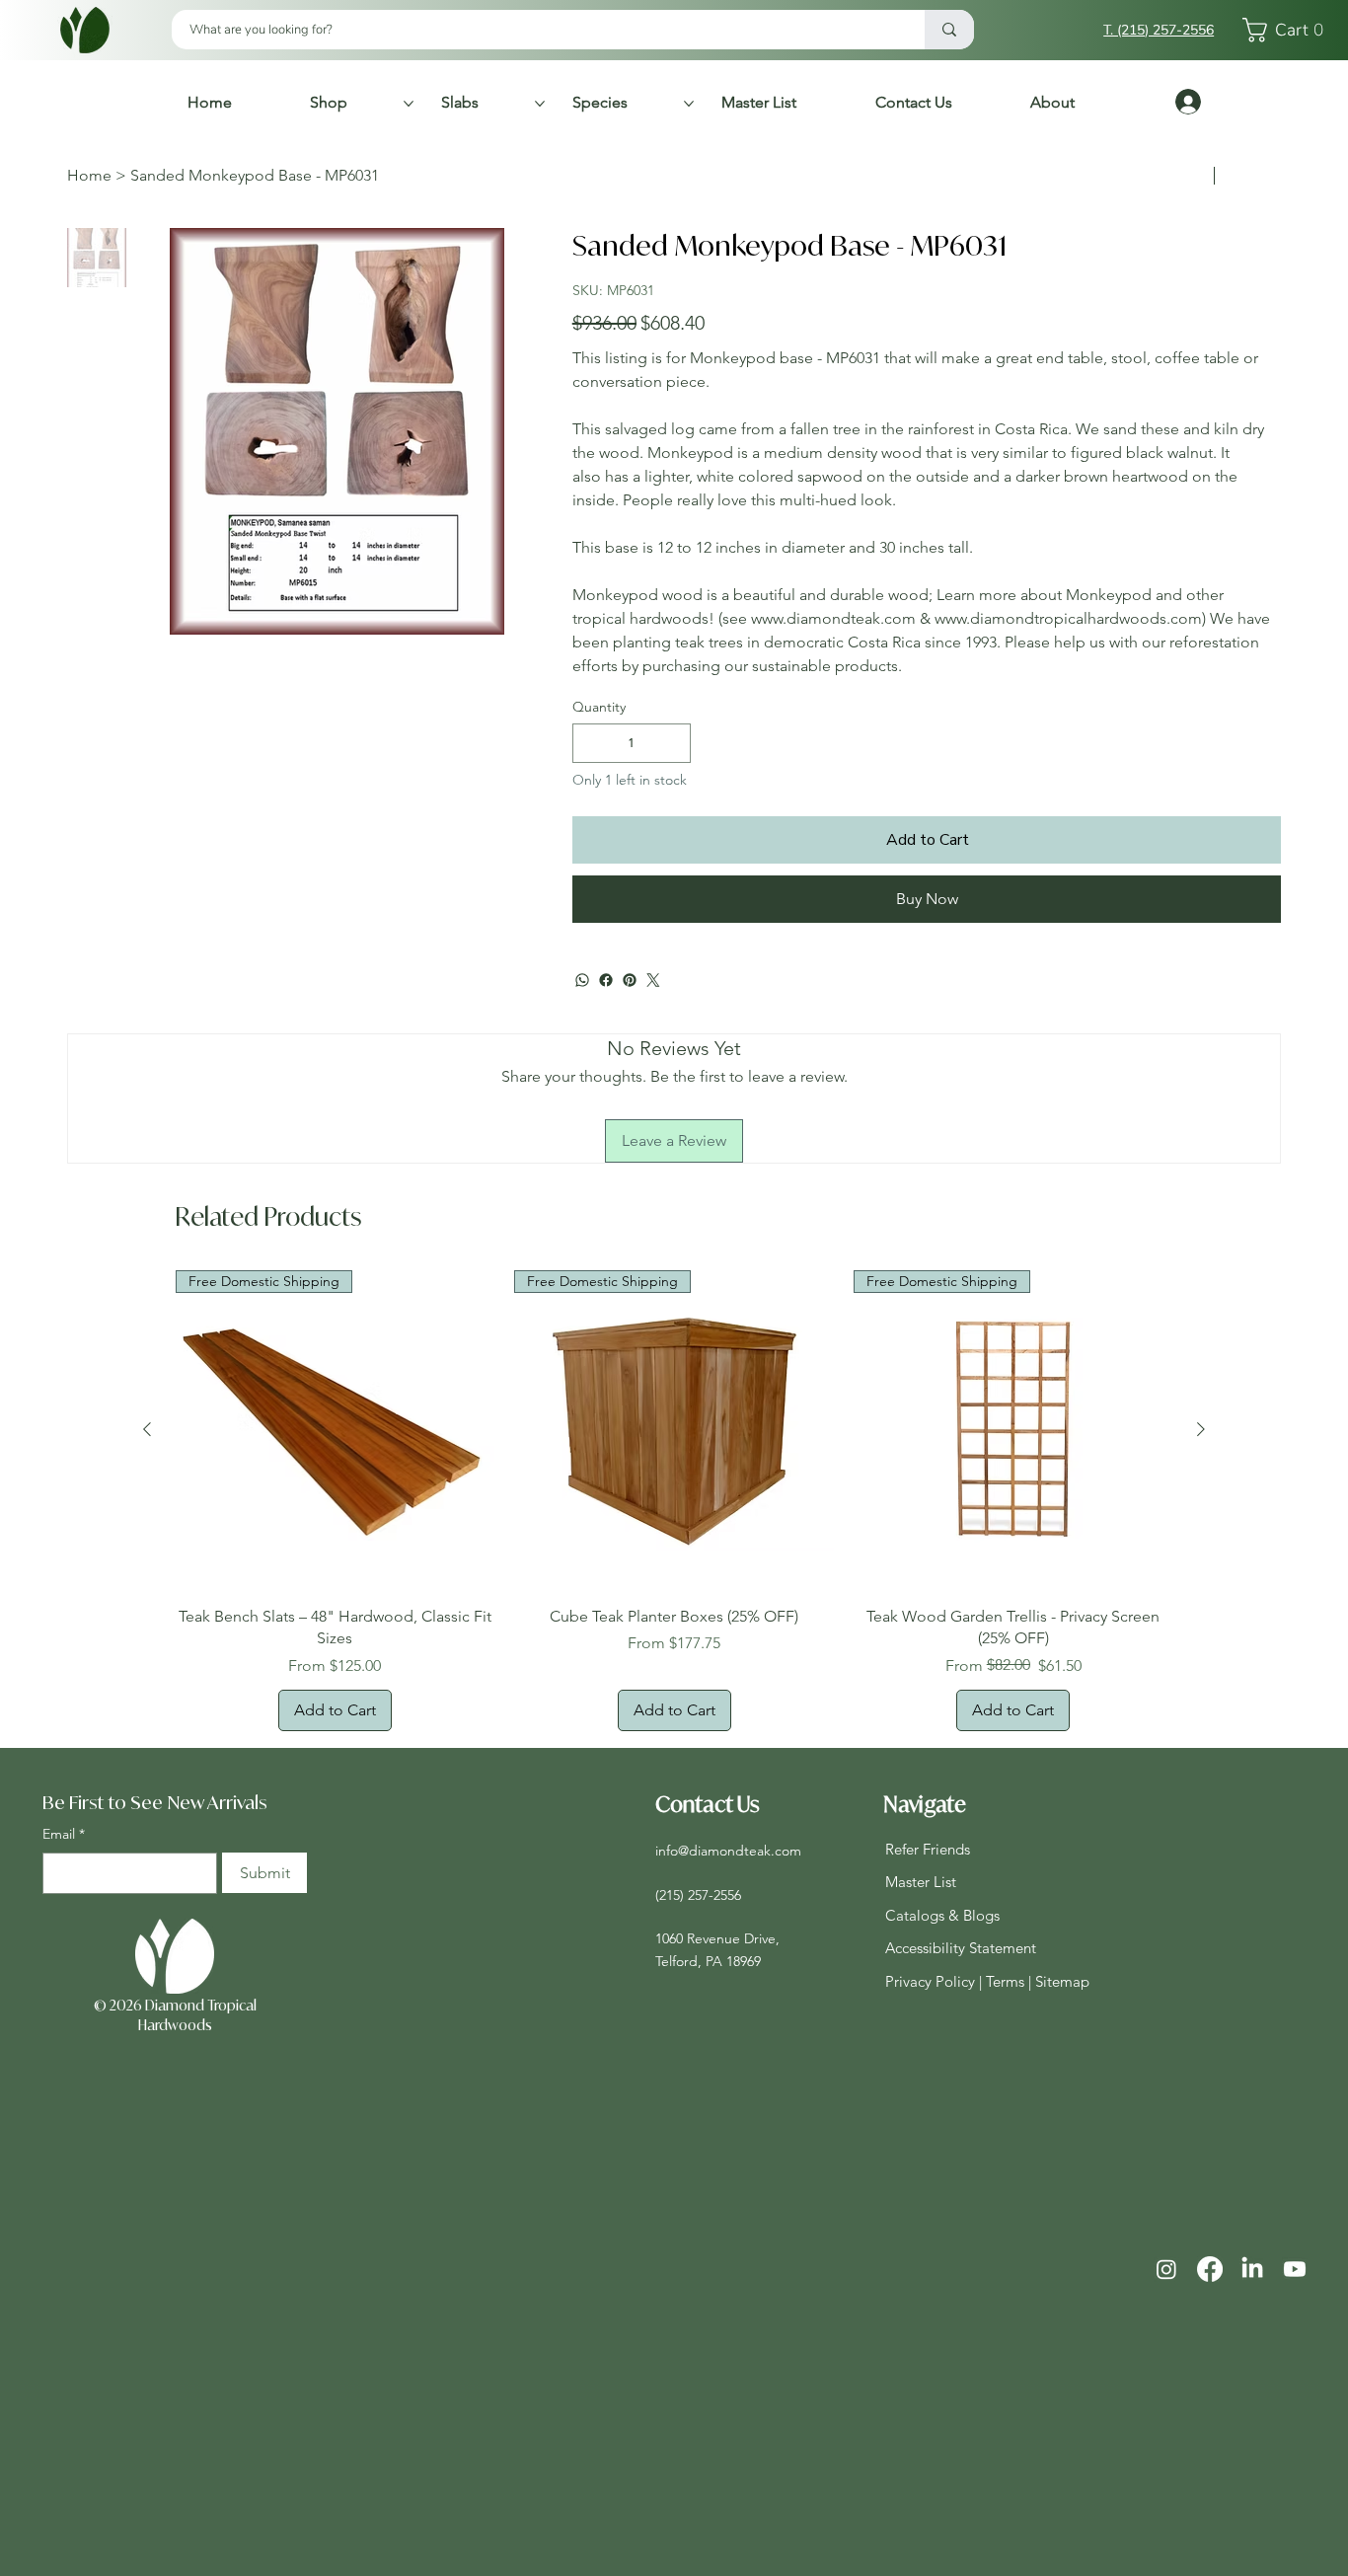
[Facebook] (606, 1039)
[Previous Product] (147, 1488)
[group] (674, 1559)
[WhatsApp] (582, 1039)
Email (64, 1893)
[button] (1288, 30)
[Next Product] (1201, 1488)
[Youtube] (1295, 2328)
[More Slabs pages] (540, 104)
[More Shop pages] (409, 104)
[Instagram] (1166, 2328)
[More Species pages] (689, 104)
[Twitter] (653, 1039)
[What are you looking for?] (949, 30)
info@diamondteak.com (728, 1910)
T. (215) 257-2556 (1159, 30)
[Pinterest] (630, 1039)
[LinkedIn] (1252, 2328)
